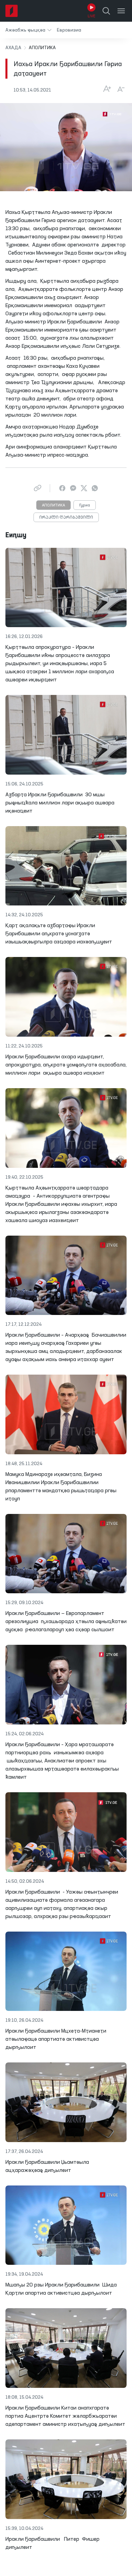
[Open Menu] (121, 11)
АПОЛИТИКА (53, 505)
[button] (28, 30)
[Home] (12, 11)
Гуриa (85, 505)
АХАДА (13, 48)
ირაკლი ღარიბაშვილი (66, 518)
